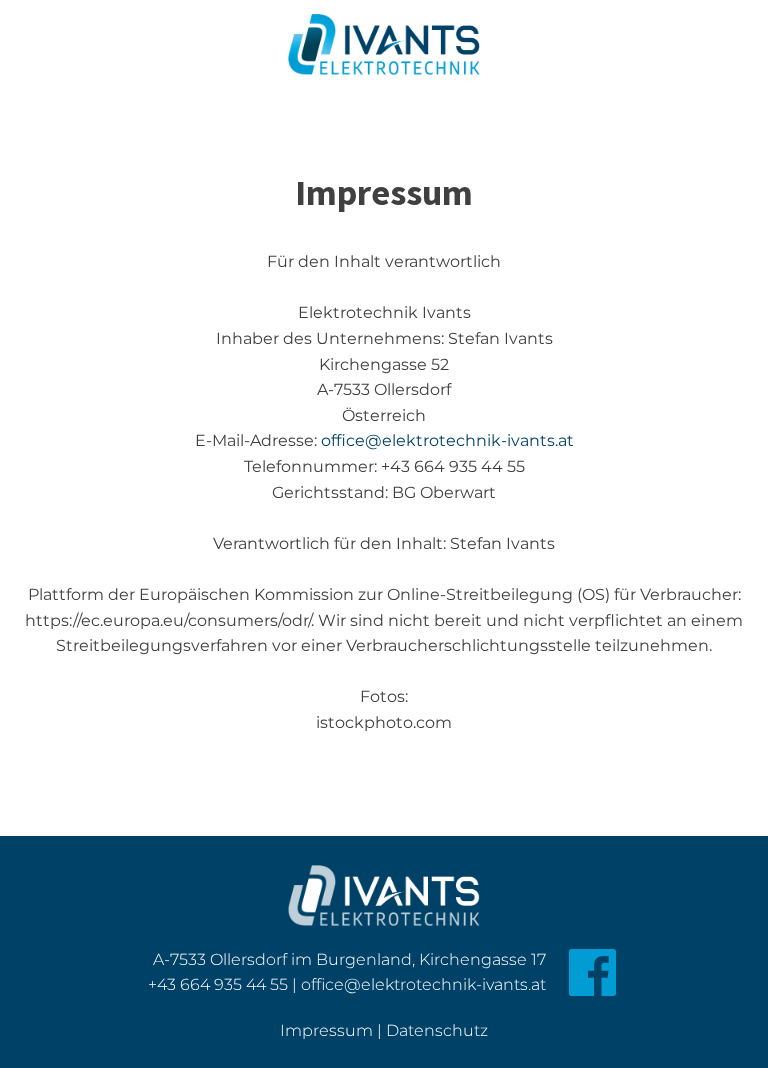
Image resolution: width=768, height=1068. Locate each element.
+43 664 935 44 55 (218, 984)
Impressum (326, 1030)
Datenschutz (437, 1030)
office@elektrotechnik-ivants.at (447, 440)
